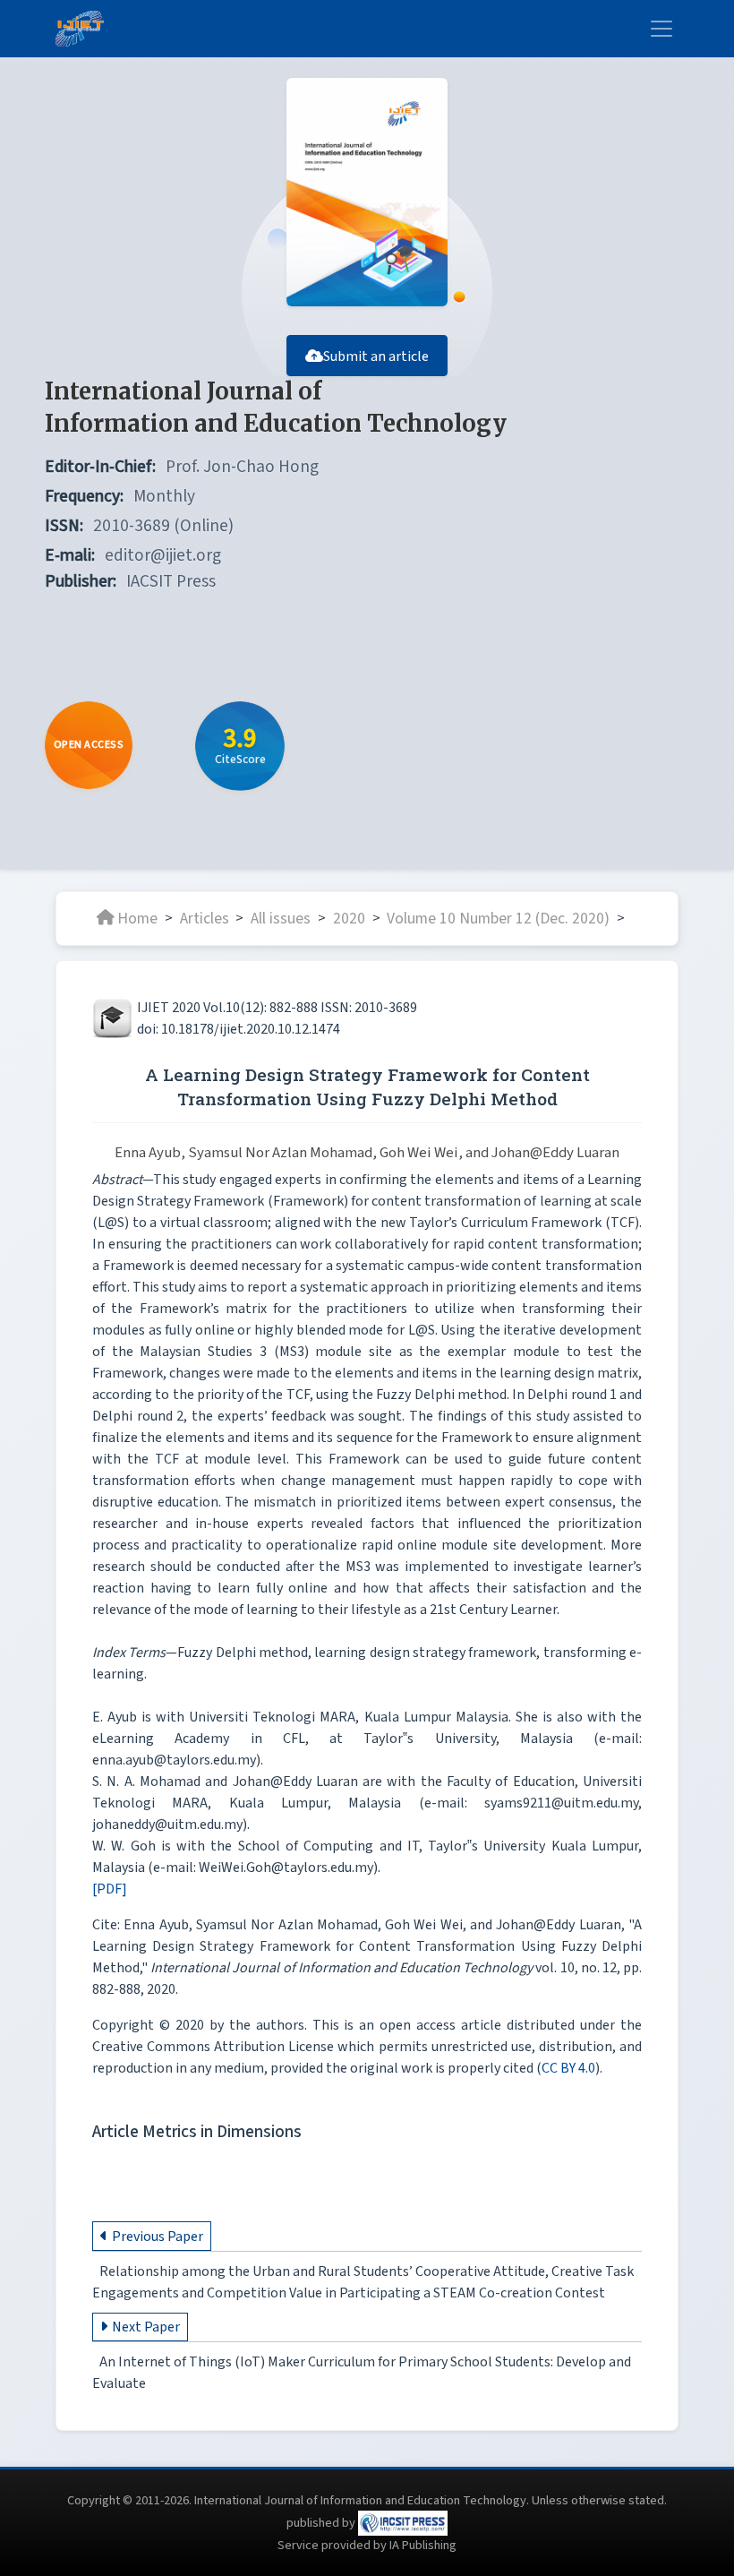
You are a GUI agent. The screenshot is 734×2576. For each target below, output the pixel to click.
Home (137, 918)
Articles (205, 918)
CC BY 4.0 (568, 2068)
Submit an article (376, 356)
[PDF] (110, 1889)
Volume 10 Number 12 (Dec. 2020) (498, 918)
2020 (349, 918)
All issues (281, 918)
